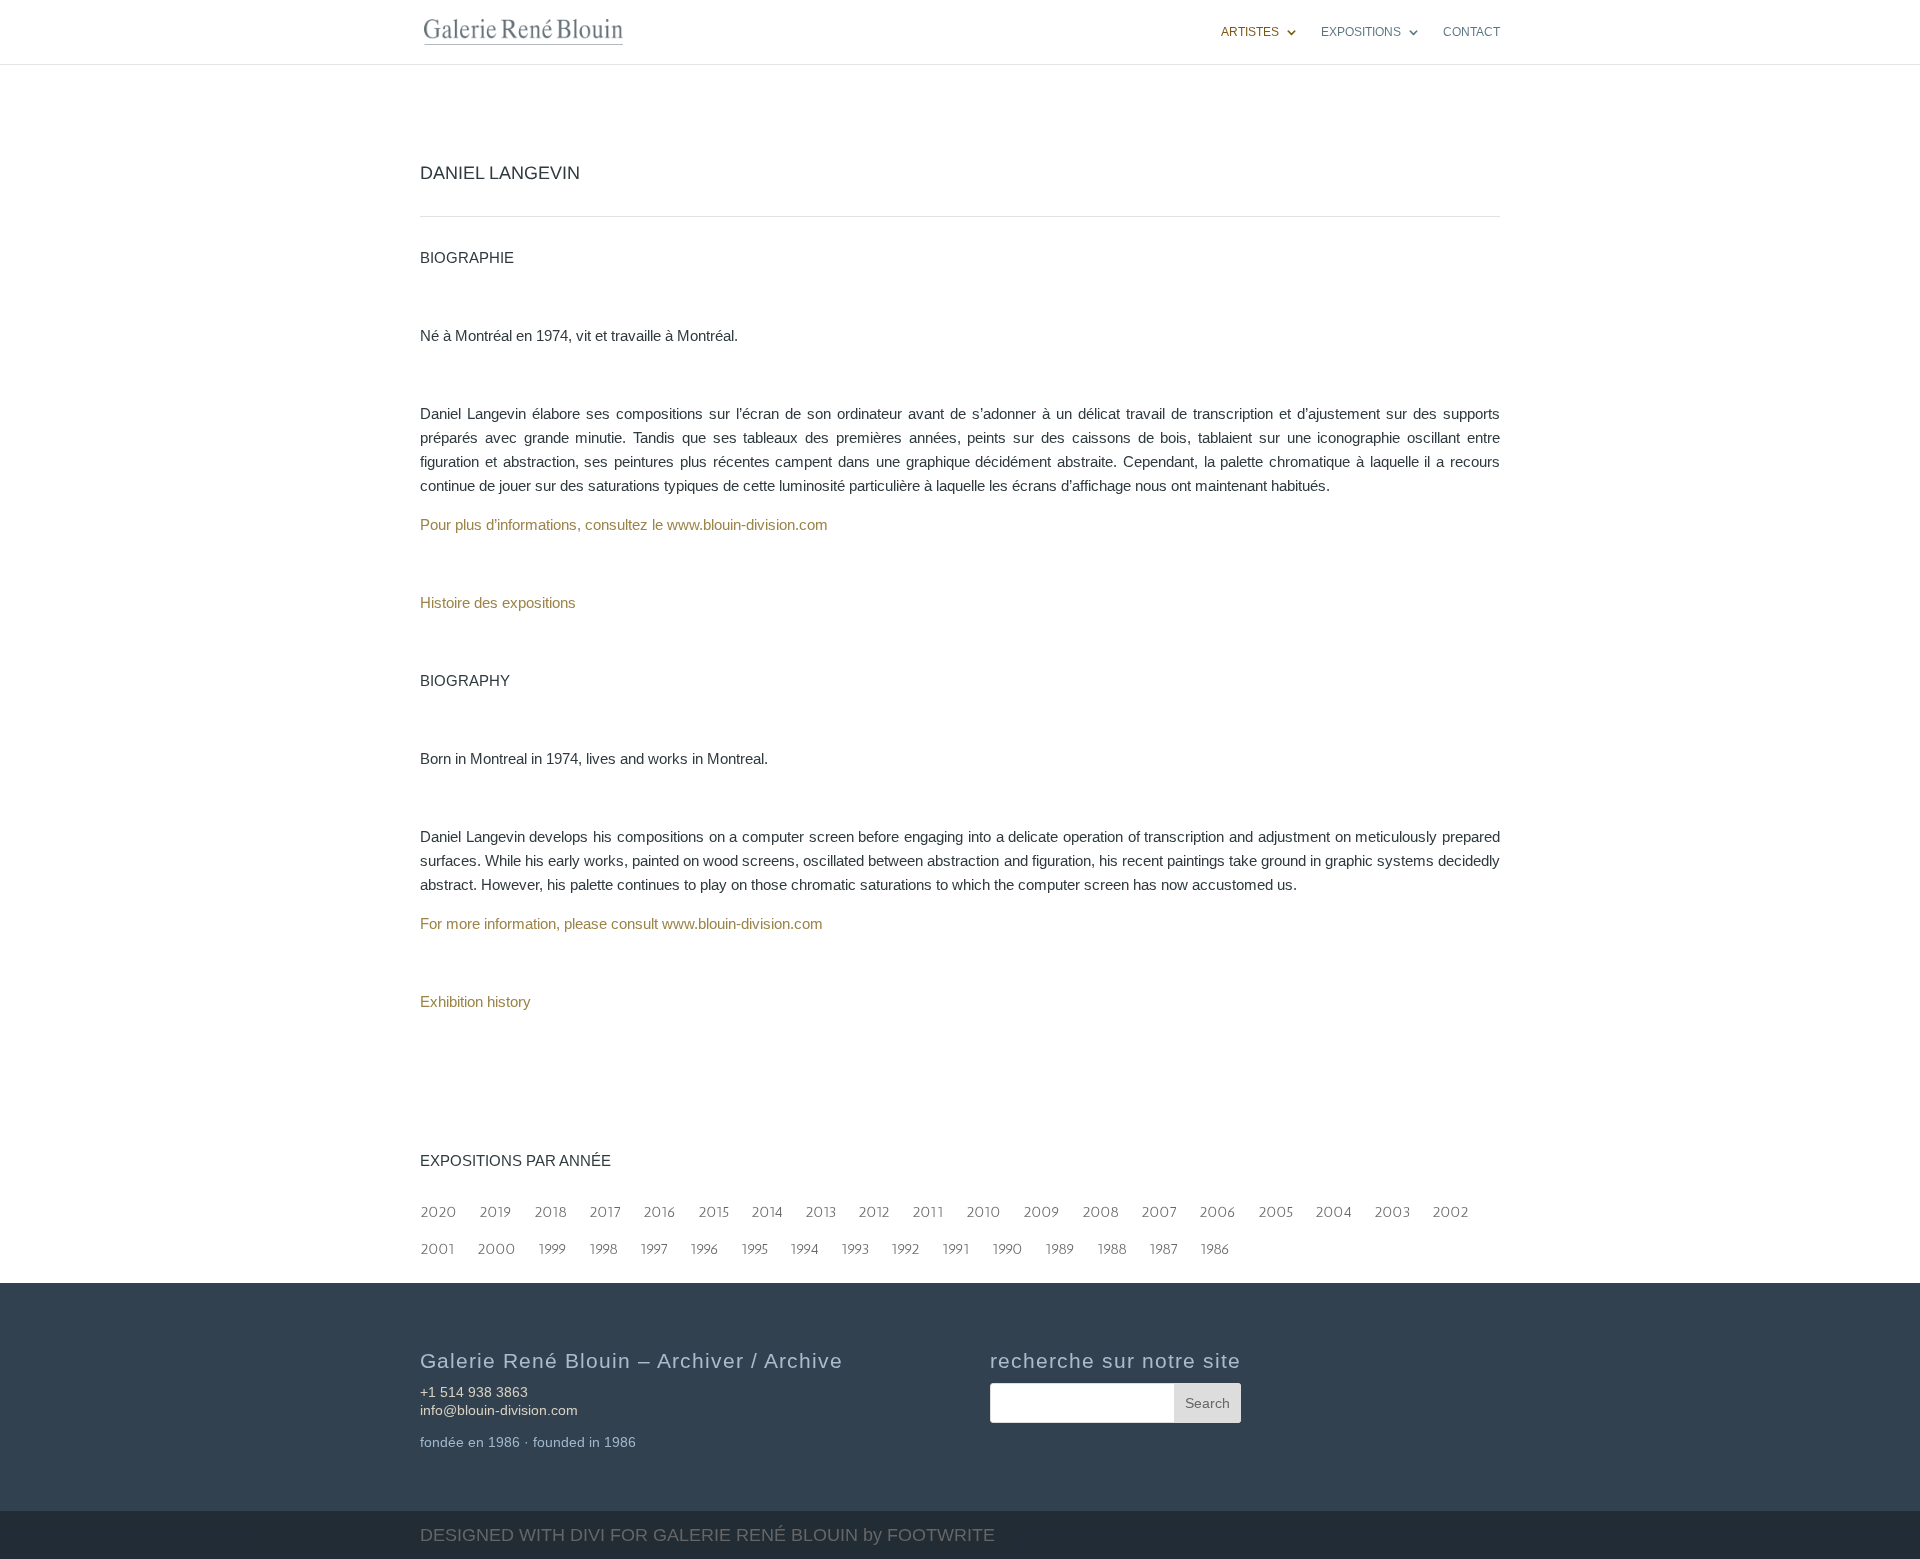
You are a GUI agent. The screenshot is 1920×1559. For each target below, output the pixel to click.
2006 (1217, 1208)
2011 (928, 1208)
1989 (1060, 1245)
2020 (438, 1208)
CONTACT (1471, 32)
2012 (874, 1208)
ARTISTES (1250, 32)
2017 (605, 1208)
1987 (1163, 1245)
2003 (1392, 1208)
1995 (754, 1245)
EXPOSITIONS (1361, 32)
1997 (654, 1245)
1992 (905, 1245)
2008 (1100, 1208)
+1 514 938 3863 (474, 1392)
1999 (552, 1245)
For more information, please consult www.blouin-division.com (621, 923)
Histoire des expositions (498, 602)
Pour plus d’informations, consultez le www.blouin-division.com (624, 524)
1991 (956, 1245)
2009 (1041, 1208)
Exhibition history (475, 1001)
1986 (1215, 1245)
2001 (437, 1245)
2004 (1333, 1208)
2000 (496, 1245)
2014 (767, 1208)
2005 (1275, 1208)
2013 (820, 1208)
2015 (713, 1208)
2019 (495, 1208)
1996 (704, 1245)
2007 (1159, 1208)
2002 (1450, 1208)
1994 (804, 1245)
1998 (603, 1245)
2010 (983, 1208)
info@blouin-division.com (499, 1410)
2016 (659, 1208)
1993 (855, 1245)
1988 (1112, 1245)
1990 (1007, 1245)
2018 (550, 1208)
